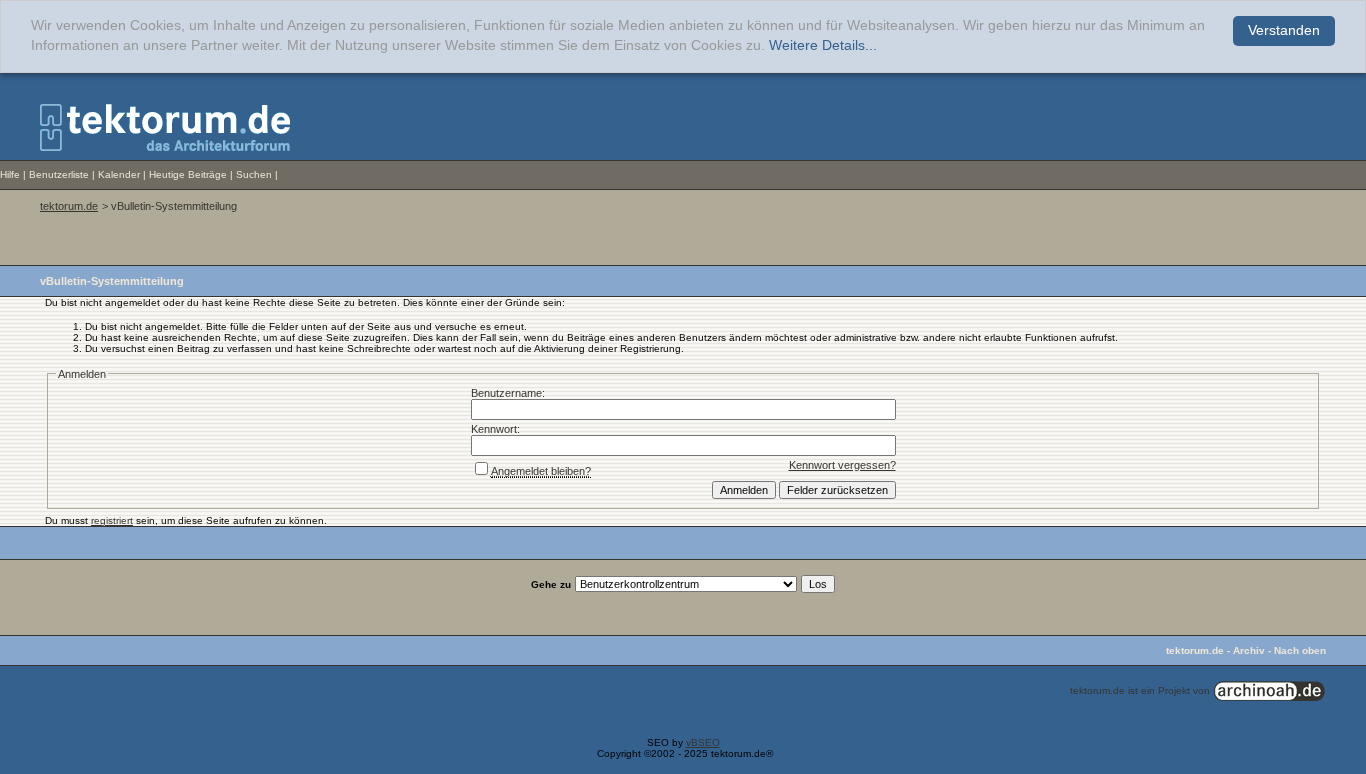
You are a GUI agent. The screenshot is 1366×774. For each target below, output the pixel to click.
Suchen (254, 174)
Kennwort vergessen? (842, 465)
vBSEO (703, 742)
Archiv (1249, 650)
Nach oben (1300, 650)
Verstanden (1284, 30)
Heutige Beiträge (188, 174)
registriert (112, 520)
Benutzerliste (59, 174)
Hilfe (10, 174)
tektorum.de (69, 206)
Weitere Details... (823, 45)
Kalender (119, 174)
